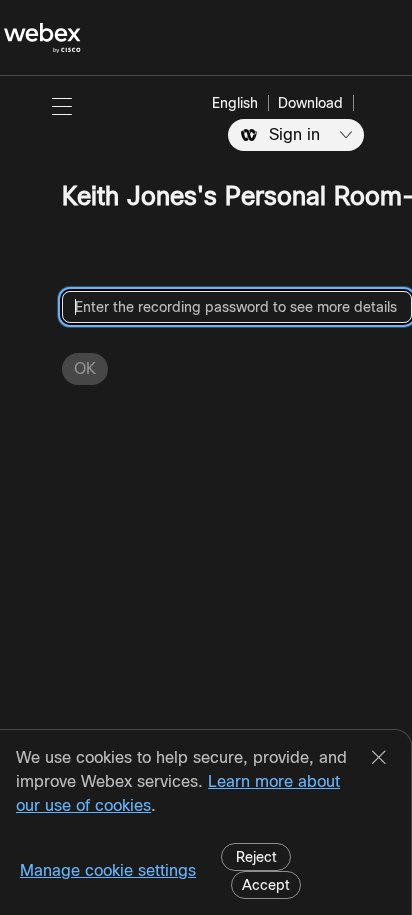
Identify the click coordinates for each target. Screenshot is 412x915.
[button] (62, 106)
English (235, 103)
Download (310, 103)
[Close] (379, 759)
